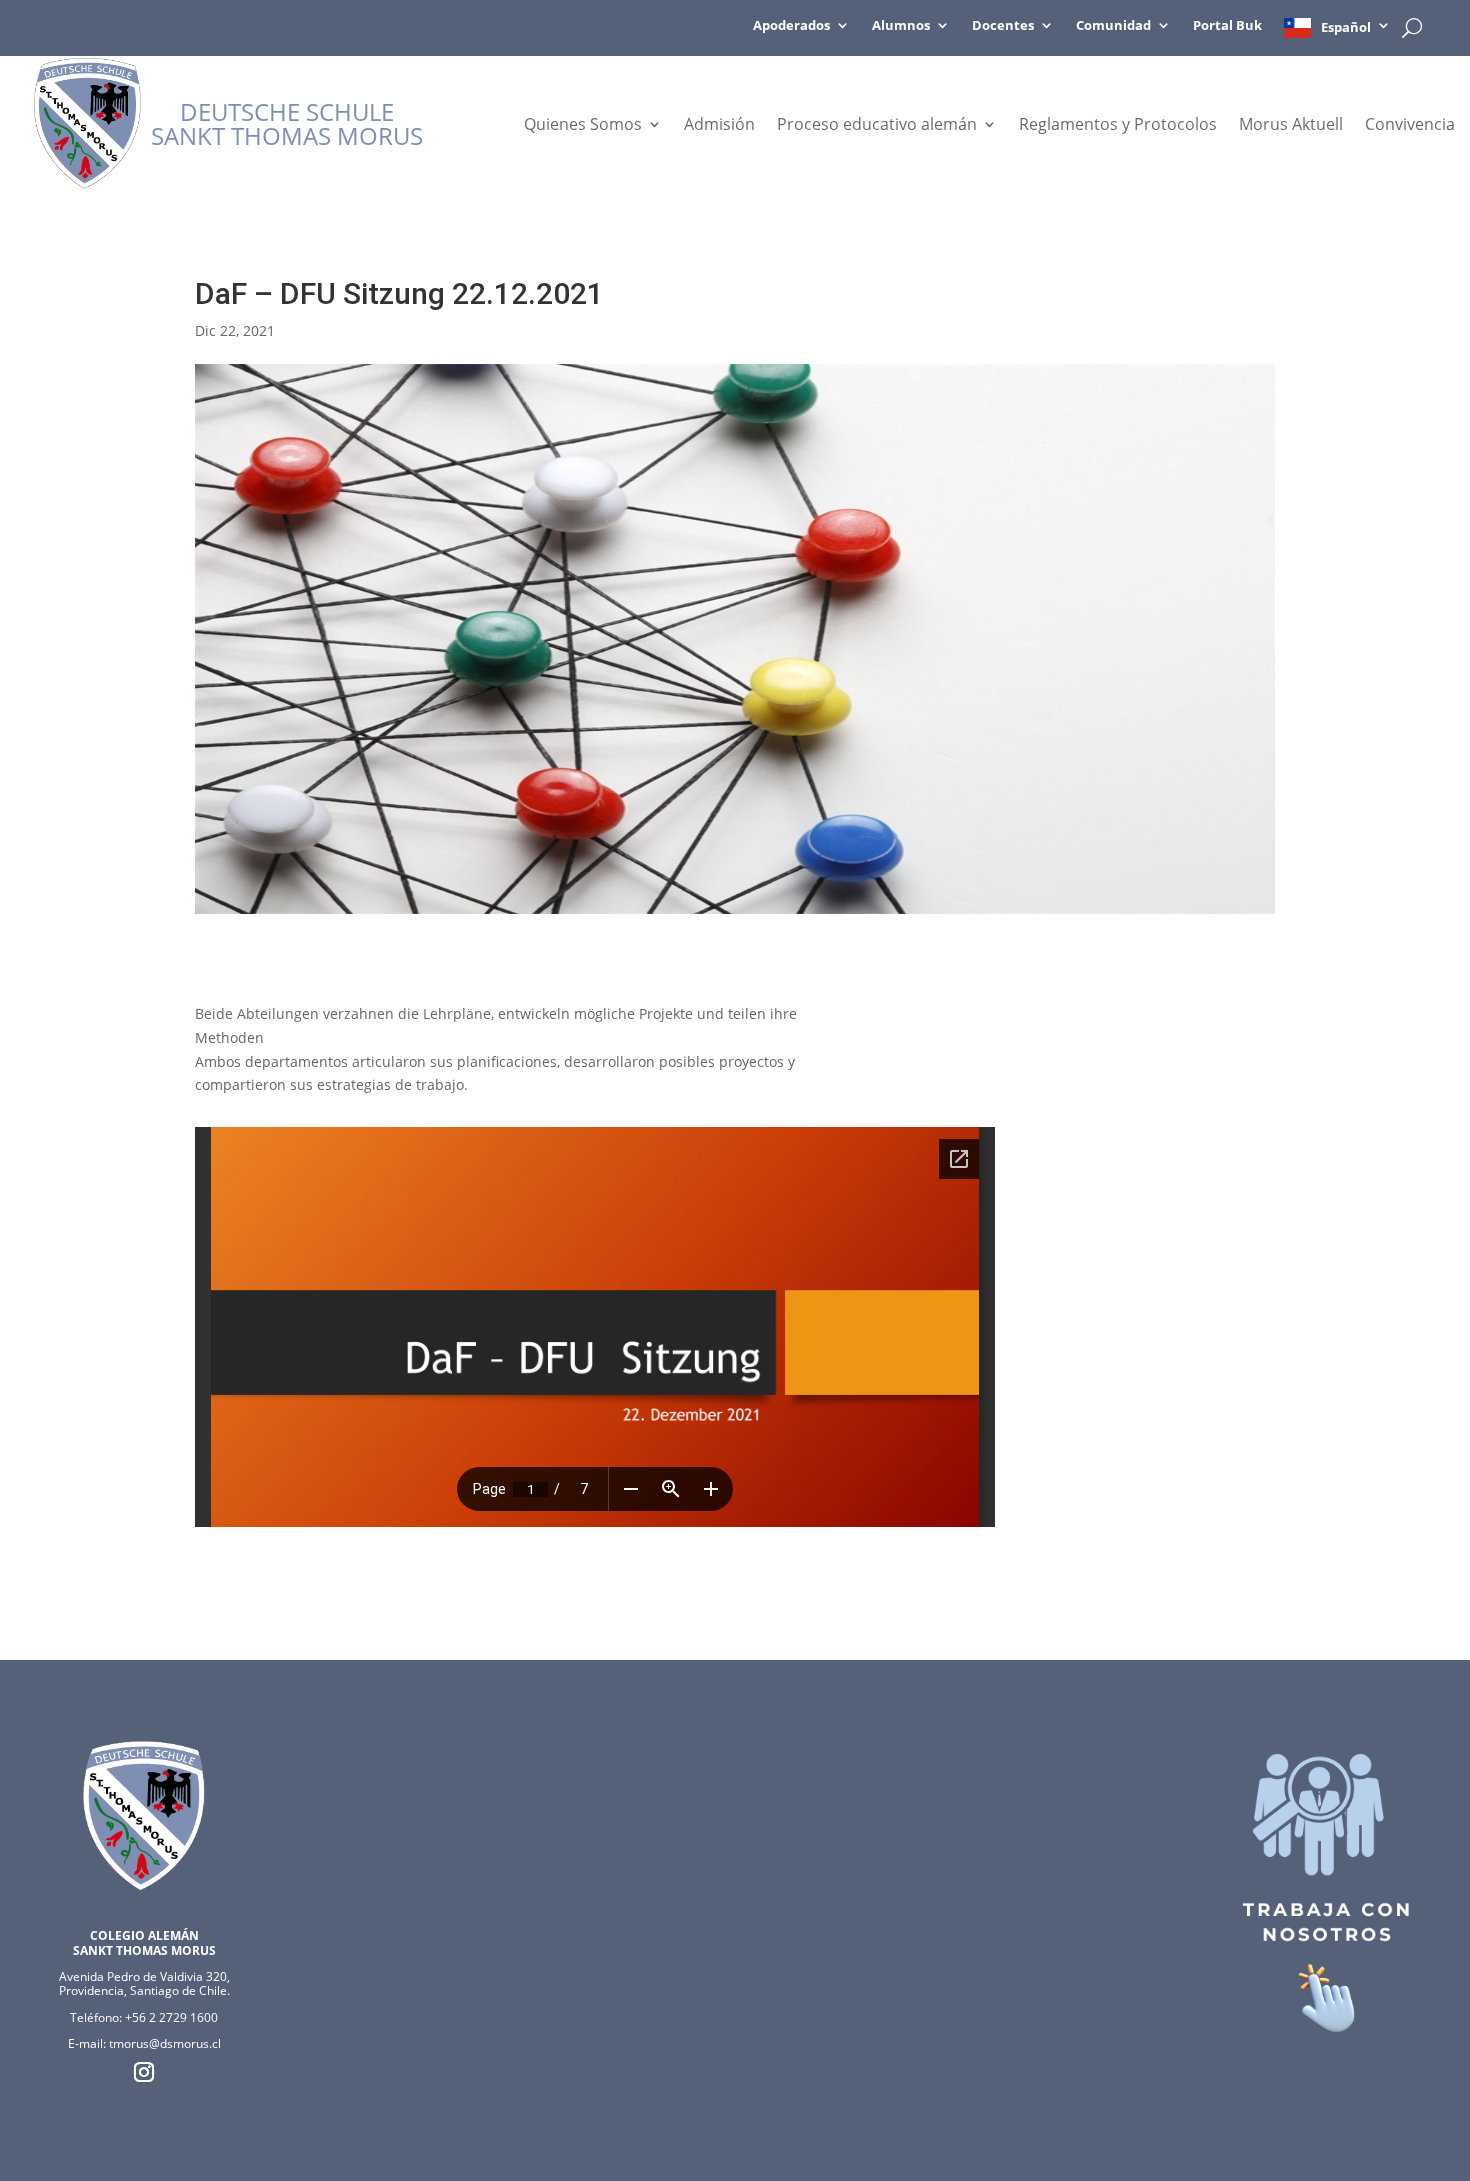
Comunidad (1113, 26)
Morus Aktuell (1291, 126)
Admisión (719, 126)
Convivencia (1410, 126)
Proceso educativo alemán (877, 126)
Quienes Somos (583, 126)
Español (1346, 27)
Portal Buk (1227, 26)
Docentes (1003, 26)
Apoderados (791, 26)
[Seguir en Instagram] (144, 2072)
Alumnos (901, 26)
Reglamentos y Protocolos (1118, 126)
